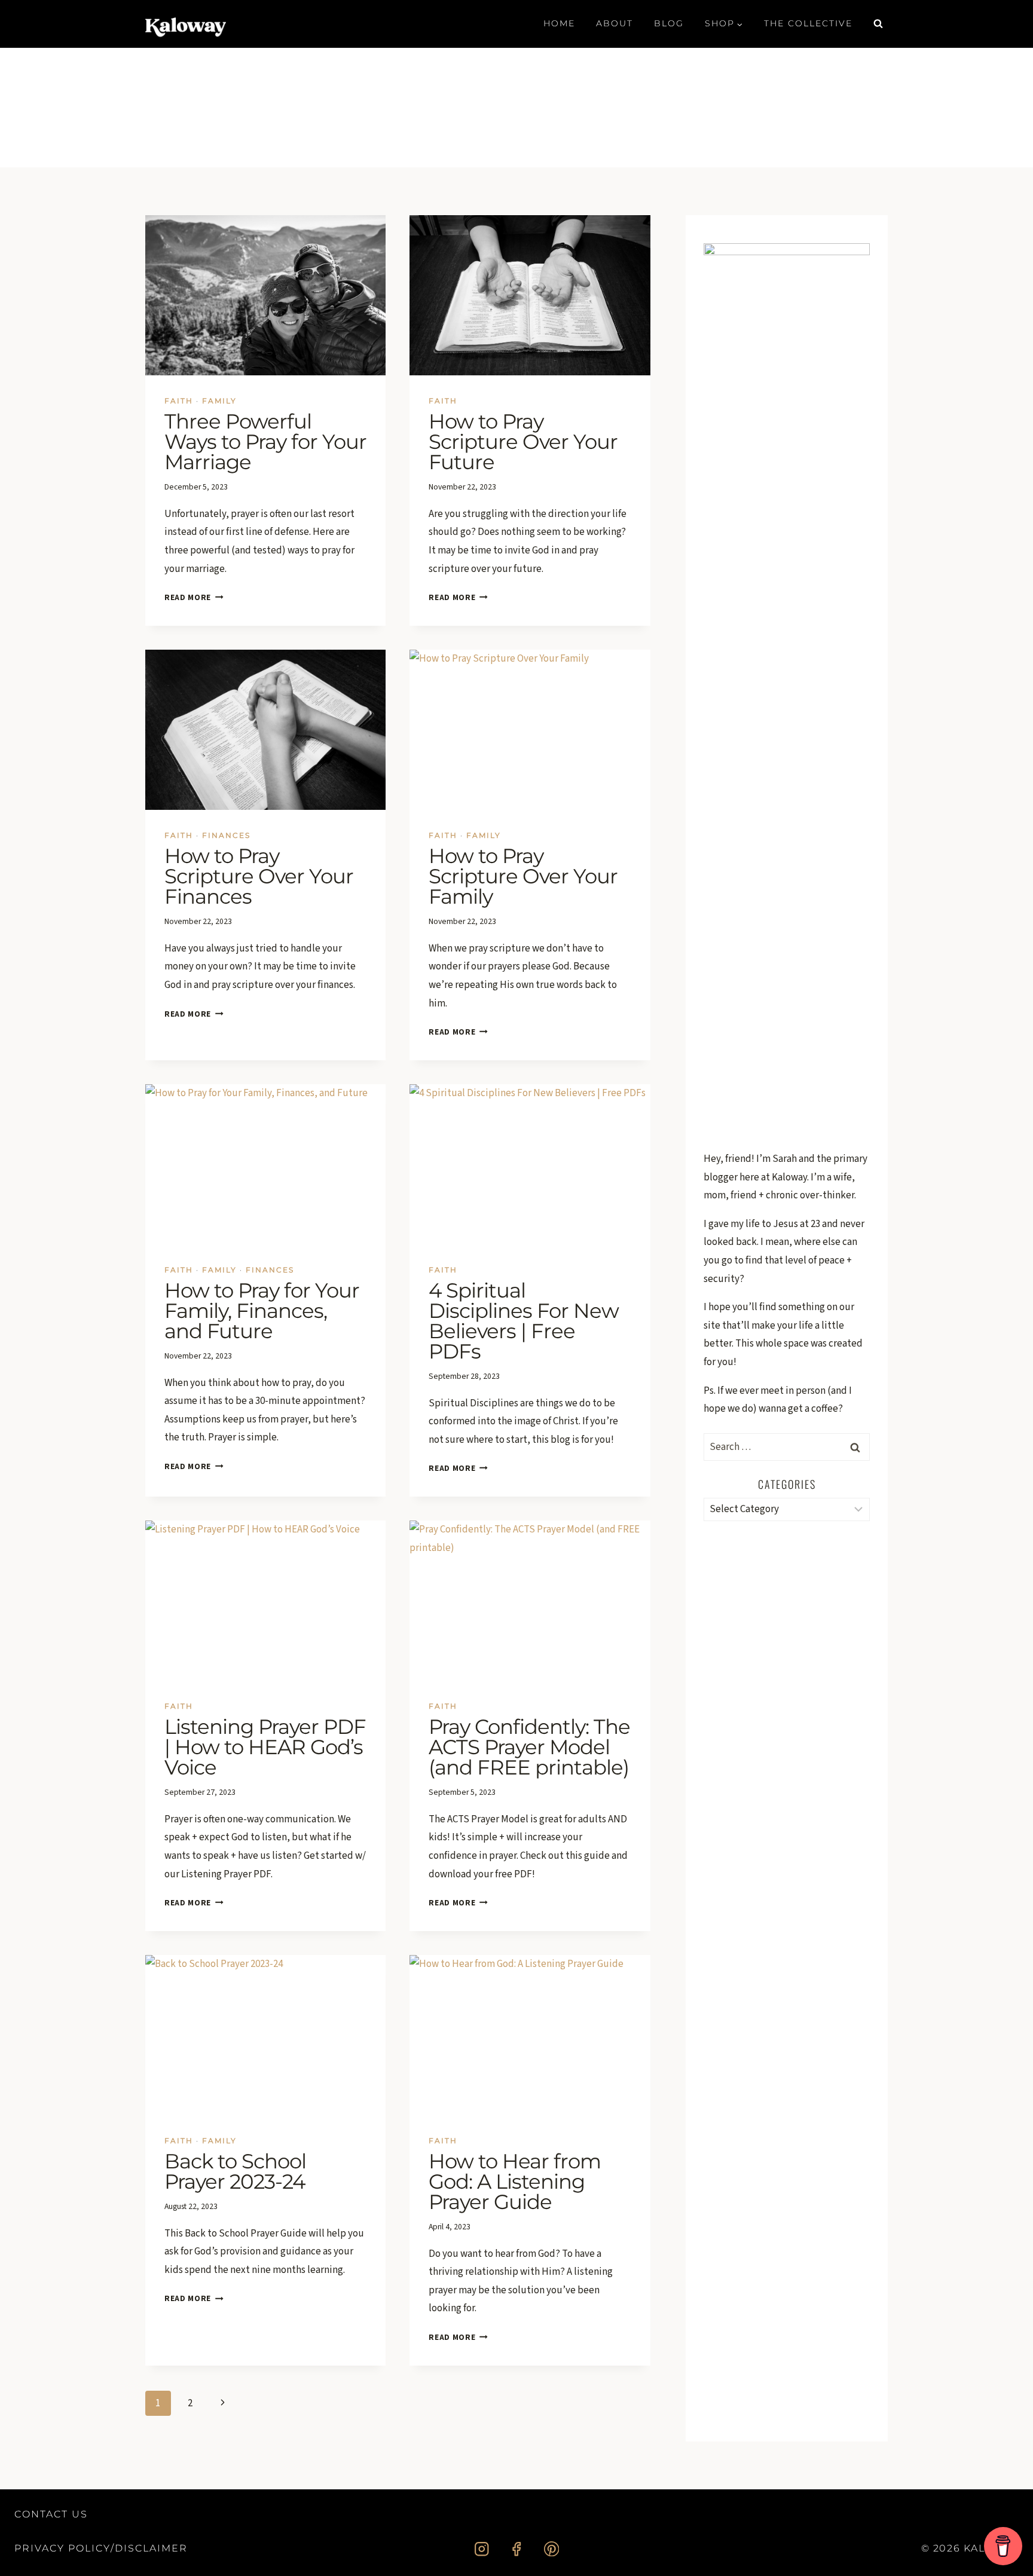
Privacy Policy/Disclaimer (101, 2548)
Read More (194, 597)
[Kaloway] (186, 24)
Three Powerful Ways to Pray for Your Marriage (265, 442)
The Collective (808, 23)
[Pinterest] (551, 2549)
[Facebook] (517, 2549)
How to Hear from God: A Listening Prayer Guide (515, 2182)
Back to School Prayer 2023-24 (235, 2171)
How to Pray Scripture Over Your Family (523, 876)
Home (559, 23)
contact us (51, 2514)
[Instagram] (482, 2549)
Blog (669, 23)
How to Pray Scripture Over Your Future (523, 442)
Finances (226, 835)
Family (219, 401)
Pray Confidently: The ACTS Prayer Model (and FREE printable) (529, 1747)
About (615, 23)
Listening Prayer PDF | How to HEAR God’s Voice (265, 1747)
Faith (179, 401)
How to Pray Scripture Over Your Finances (259, 876)
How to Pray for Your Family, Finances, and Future (262, 1311)
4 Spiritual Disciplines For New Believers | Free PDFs (524, 1321)
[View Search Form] (878, 24)
